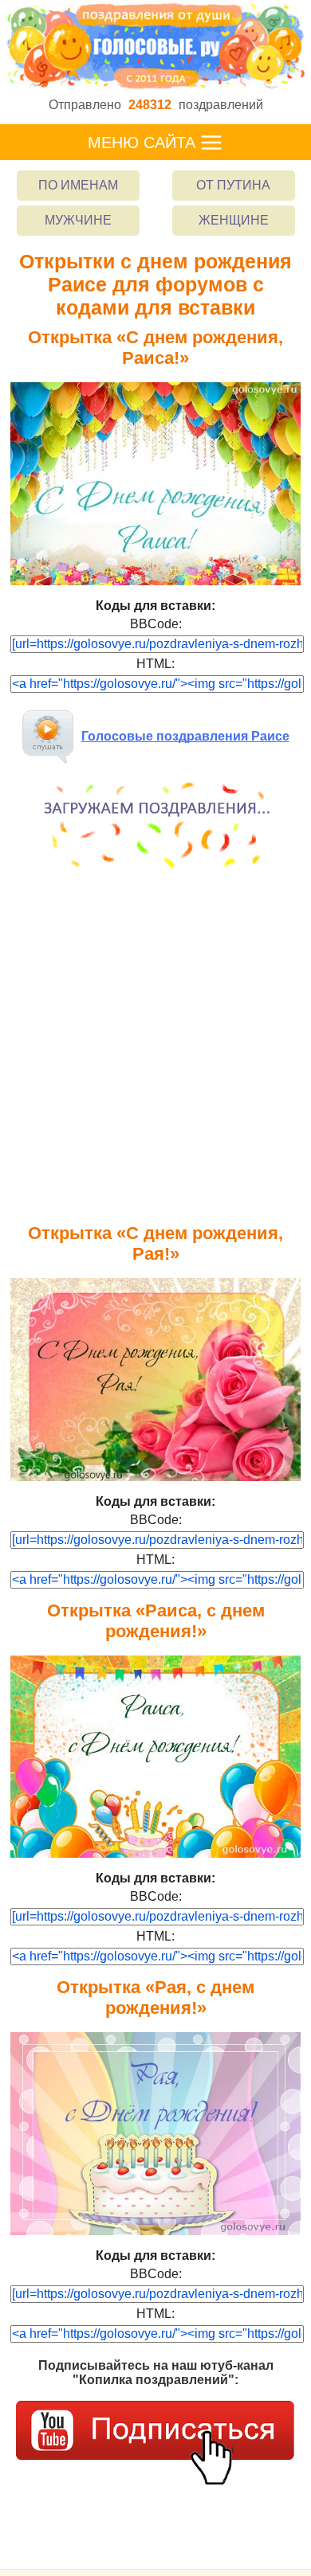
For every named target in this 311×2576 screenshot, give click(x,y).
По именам (78, 185)
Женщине (234, 220)
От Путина (233, 185)
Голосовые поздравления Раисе (185, 736)
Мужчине (78, 220)
